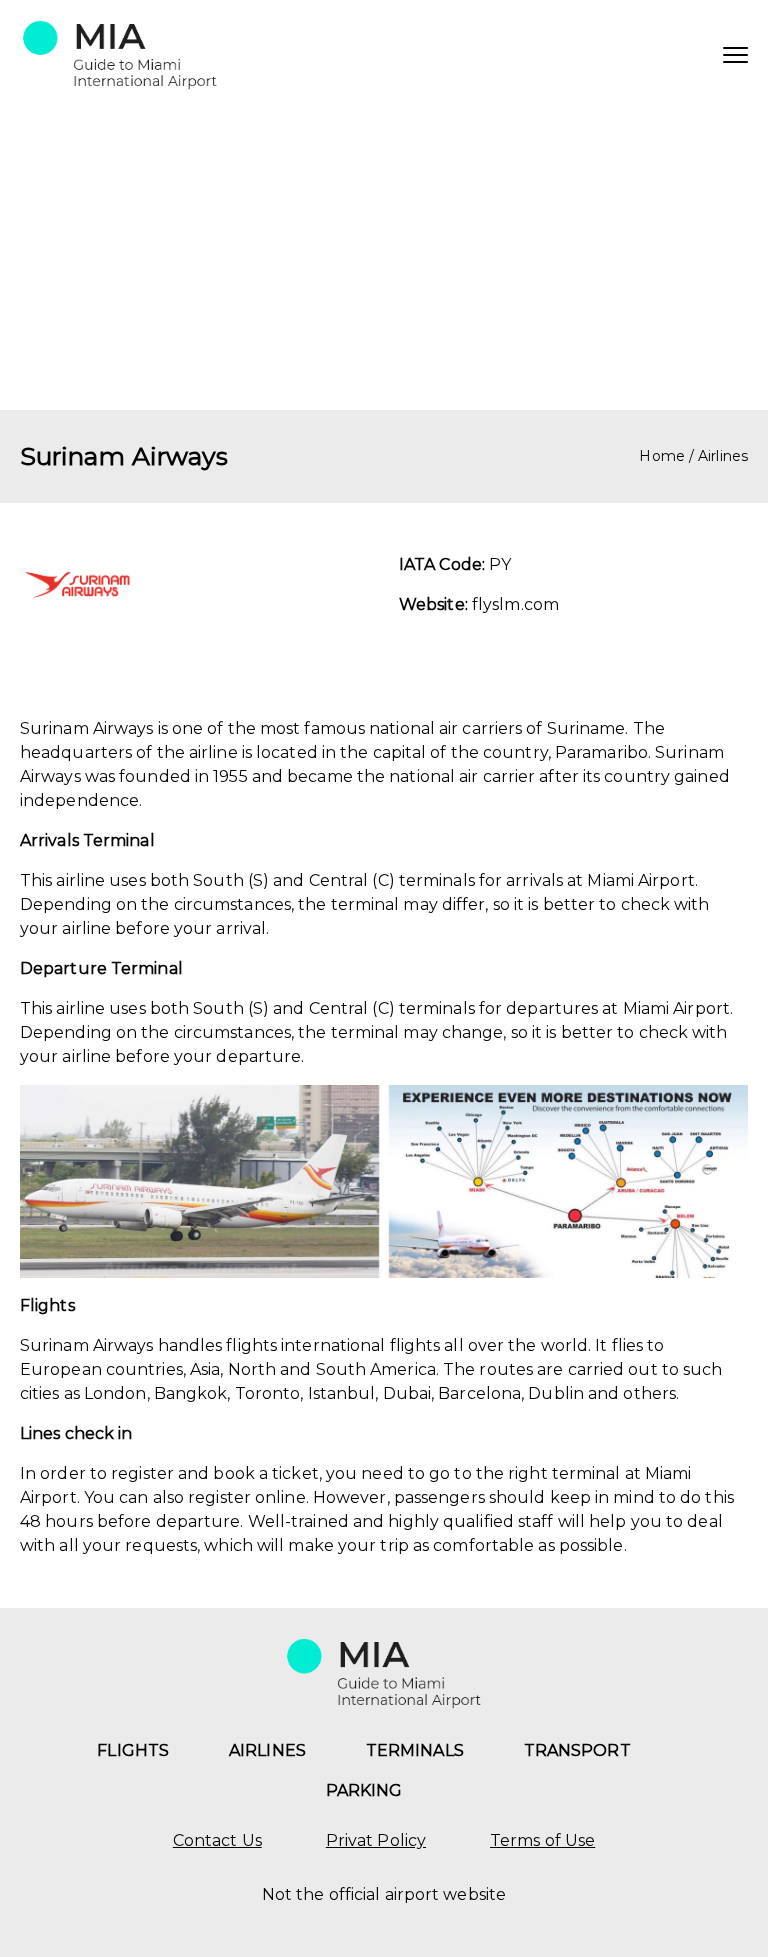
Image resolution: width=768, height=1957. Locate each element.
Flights (133, 1750)
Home (661, 456)
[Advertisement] (384, 260)
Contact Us (217, 1840)
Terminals (415, 1750)
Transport (577, 1750)
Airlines (723, 456)
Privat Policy (376, 1840)
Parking (364, 1790)
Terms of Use (542, 1840)
